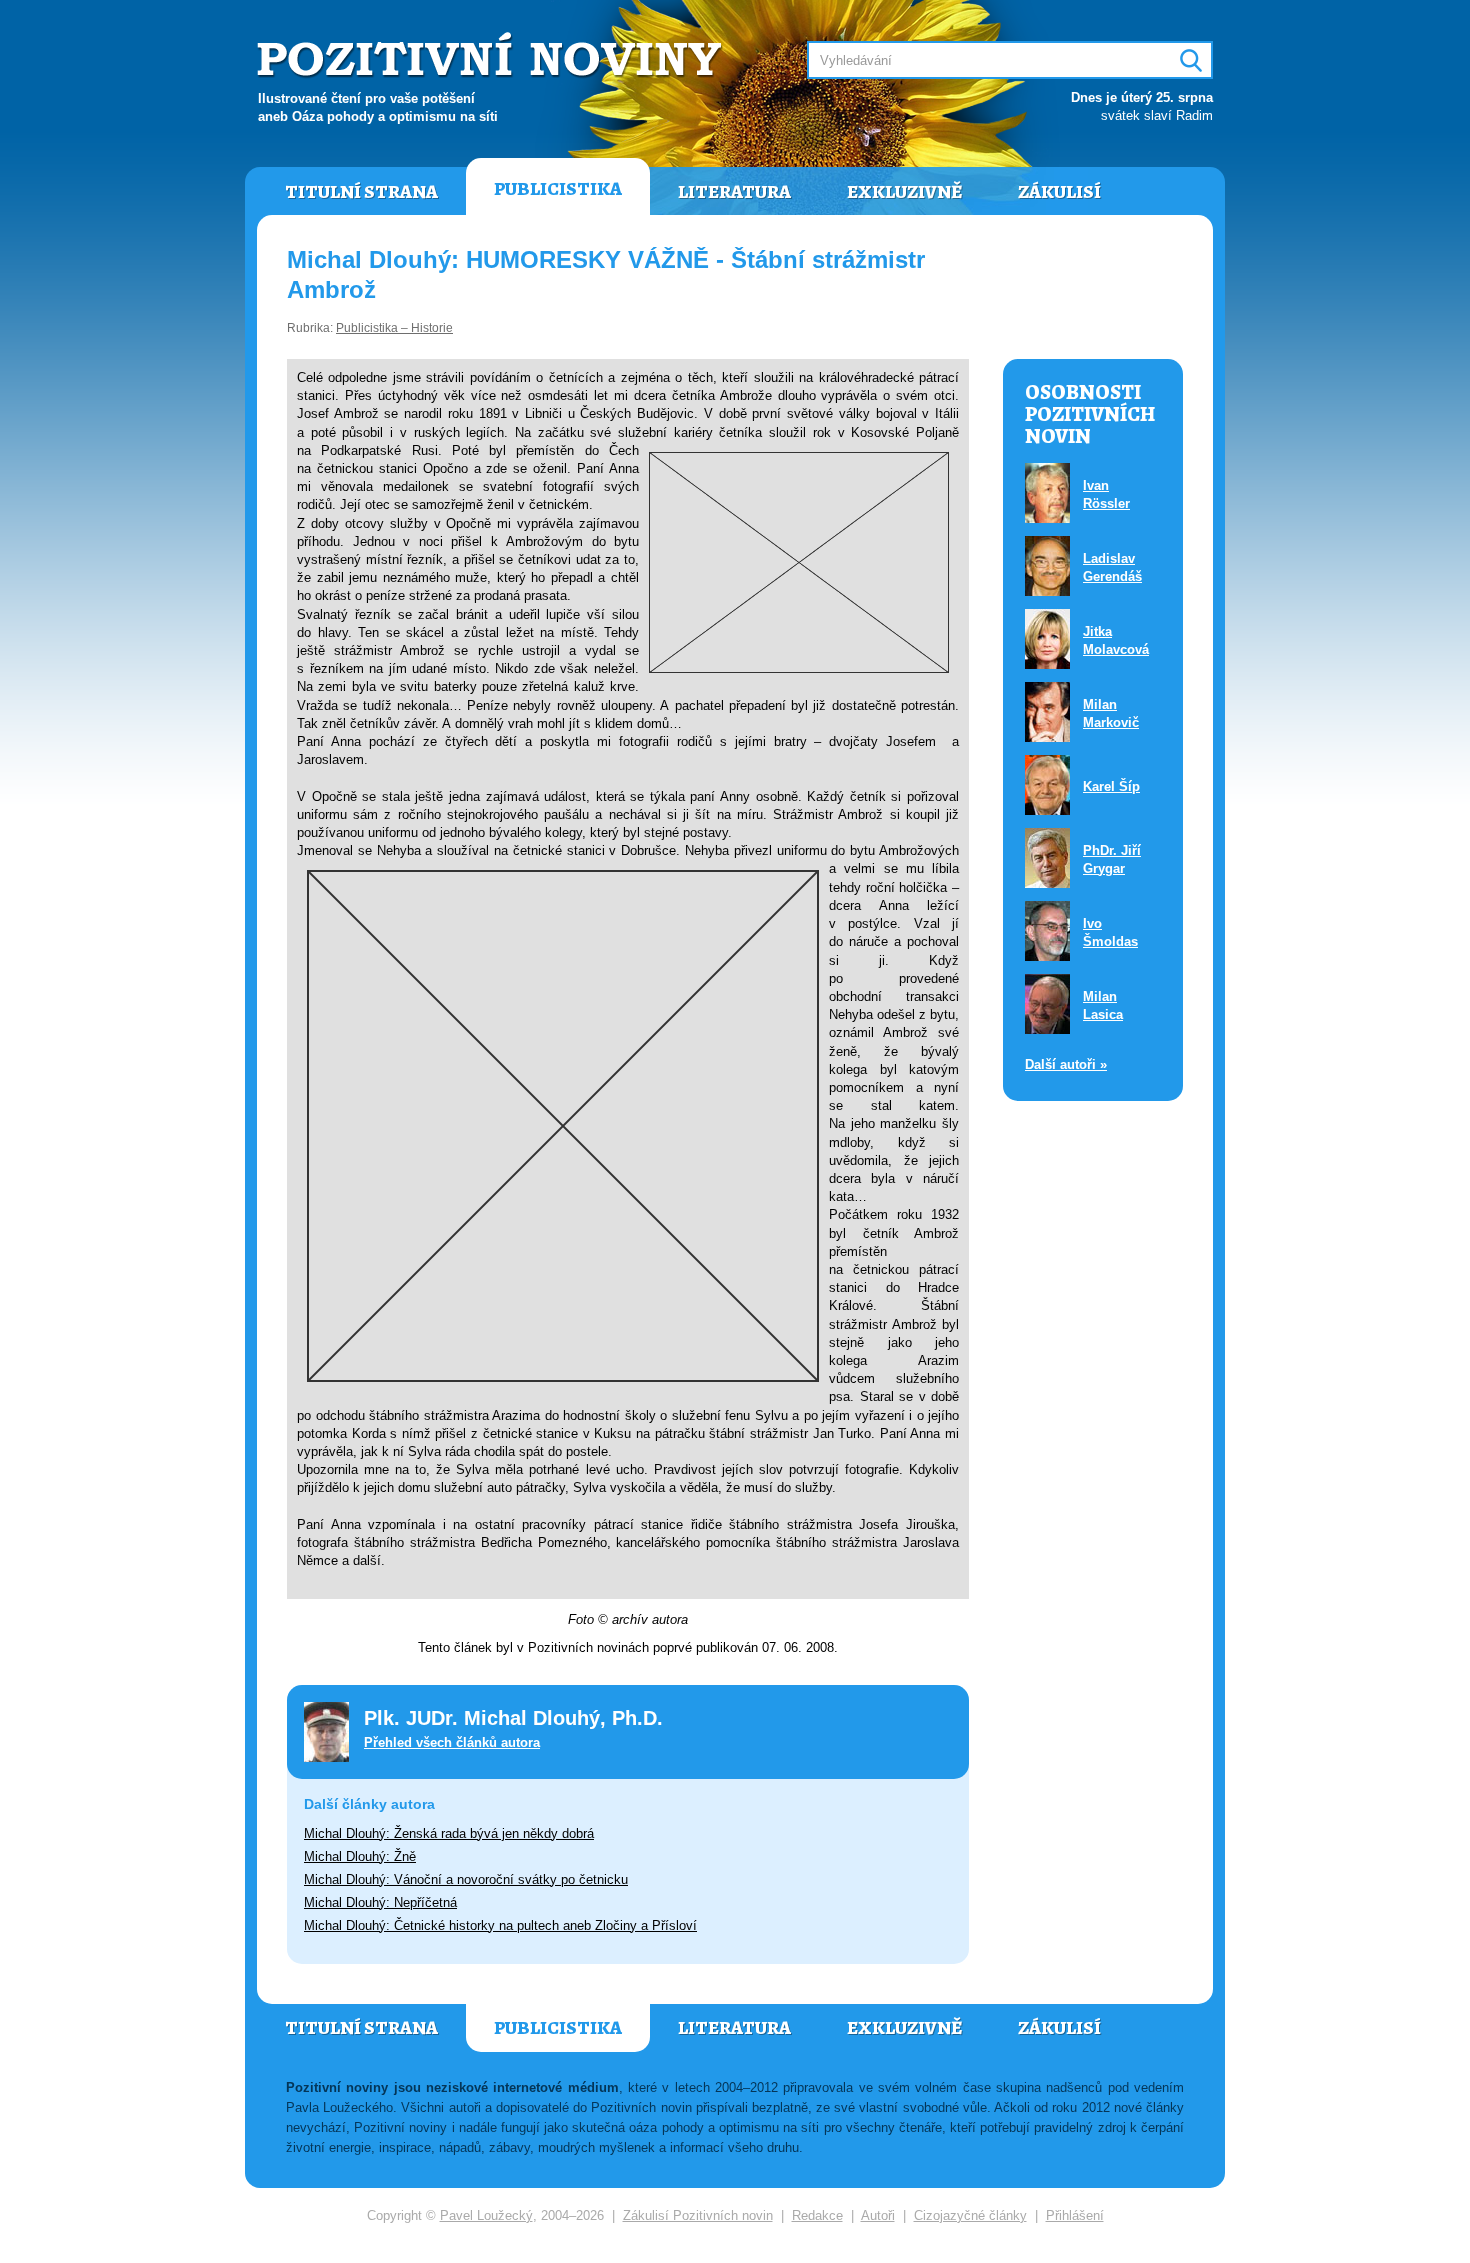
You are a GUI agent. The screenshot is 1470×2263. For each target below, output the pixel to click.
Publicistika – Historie (394, 328)
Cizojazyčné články (970, 2215)
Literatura (734, 192)
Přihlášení (1075, 2215)
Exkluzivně (904, 192)
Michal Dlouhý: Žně (360, 1856)
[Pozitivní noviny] (492, 56)
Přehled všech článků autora (452, 1742)
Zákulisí (1059, 192)
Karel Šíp (1111, 786)
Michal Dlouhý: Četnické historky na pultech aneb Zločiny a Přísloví (500, 1925)
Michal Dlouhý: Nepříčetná (380, 1902)
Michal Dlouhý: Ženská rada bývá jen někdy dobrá (449, 1833)
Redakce (817, 2215)
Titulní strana (361, 192)
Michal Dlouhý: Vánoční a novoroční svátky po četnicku (466, 1879)
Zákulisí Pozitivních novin (698, 2215)
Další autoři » (1066, 1064)
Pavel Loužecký (486, 2215)
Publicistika (558, 189)
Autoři (878, 2215)
